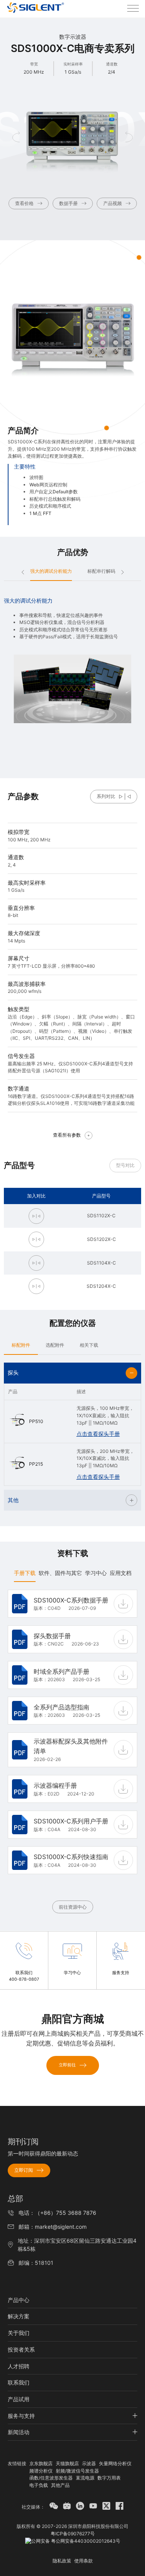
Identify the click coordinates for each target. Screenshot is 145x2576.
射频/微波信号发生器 (77, 2471)
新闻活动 (19, 2432)
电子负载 (39, 2485)
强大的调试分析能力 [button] (51, 571)
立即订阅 (24, 2170)
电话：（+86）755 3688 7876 (57, 2213)
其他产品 (60, 2485)
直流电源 (85, 2478)
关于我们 (19, 2333)
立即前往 (67, 2065)
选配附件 (55, 1345)
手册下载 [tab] (25, 1573)
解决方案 (19, 2316)
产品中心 (19, 2300)
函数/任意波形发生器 (51, 2478)
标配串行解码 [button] (101, 571)
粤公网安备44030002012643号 (85, 2541)
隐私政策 (62, 2561)
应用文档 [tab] (121, 1573)
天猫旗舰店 (67, 2463)
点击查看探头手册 (98, 1434)
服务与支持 (21, 2416)
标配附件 (21, 1345)
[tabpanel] (72, 1751)
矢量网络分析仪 (115, 2463)
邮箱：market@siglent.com (53, 2227)
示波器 (89, 2463)
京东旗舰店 (41, 2463)
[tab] (21, 1345)
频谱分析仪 (41, 2471)
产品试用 (19, 2399)
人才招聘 (19, 2366)
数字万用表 (109, 2478)
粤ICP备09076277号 (73, 2534)
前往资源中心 (73, 1907)
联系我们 (19, 2382)
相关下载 (89, 1345)
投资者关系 (21, 2349)
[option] (72, 661)
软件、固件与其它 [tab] (60, 1573)
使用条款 (84, 2561)
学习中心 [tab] (96, 1573)
